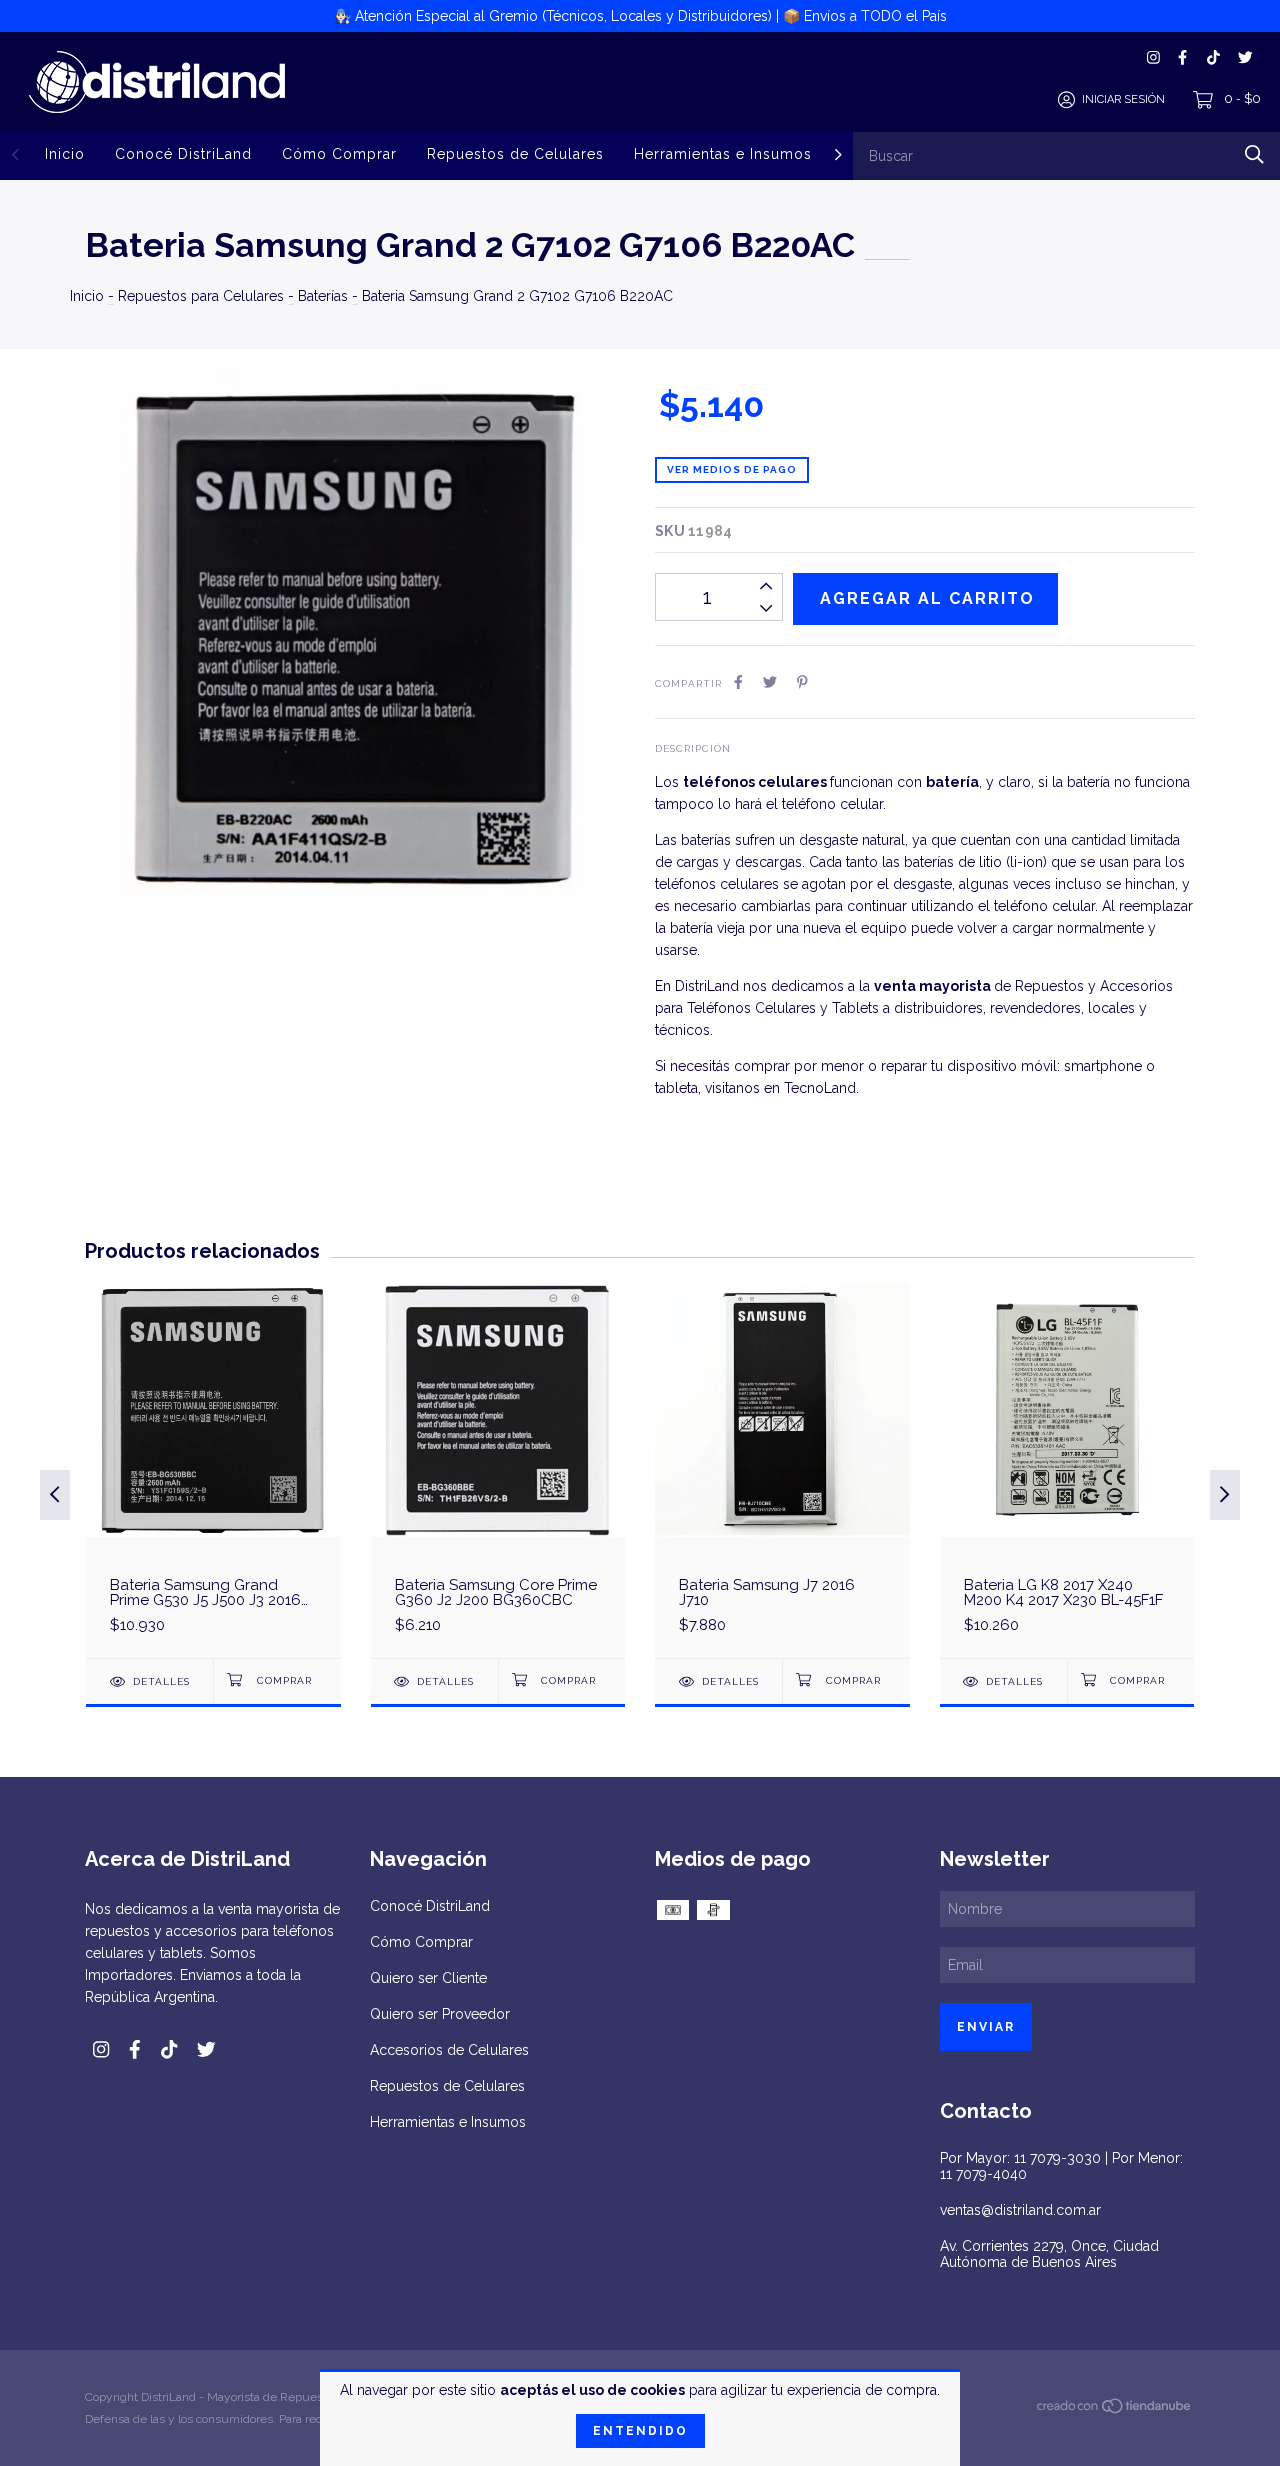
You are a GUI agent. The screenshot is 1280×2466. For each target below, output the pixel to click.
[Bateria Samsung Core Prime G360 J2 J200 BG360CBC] (498, 1470)
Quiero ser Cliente (428, 1978)
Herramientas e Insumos (723, 154)
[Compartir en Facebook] (738, 682)
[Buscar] (1254, 154)
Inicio (65, 154)
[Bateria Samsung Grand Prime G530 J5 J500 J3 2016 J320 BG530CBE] (213, 1470)
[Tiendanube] (1115, 2410)
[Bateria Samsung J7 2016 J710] (782, 1470)
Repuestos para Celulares (201, 296)
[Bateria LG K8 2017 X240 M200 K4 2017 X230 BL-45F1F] (1067, 1470)
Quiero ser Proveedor (440, 2014)
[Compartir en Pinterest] (802, 682)
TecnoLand (820, 1088)
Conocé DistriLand (183, 154)
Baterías (323, 296)
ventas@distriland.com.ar (1020, 2210)
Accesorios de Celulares (449, 2050)
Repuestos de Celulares (515, 154)
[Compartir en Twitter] (770, 682)
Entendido (640, 2431)
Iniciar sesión (1123, 99)
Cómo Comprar (339, 154)
